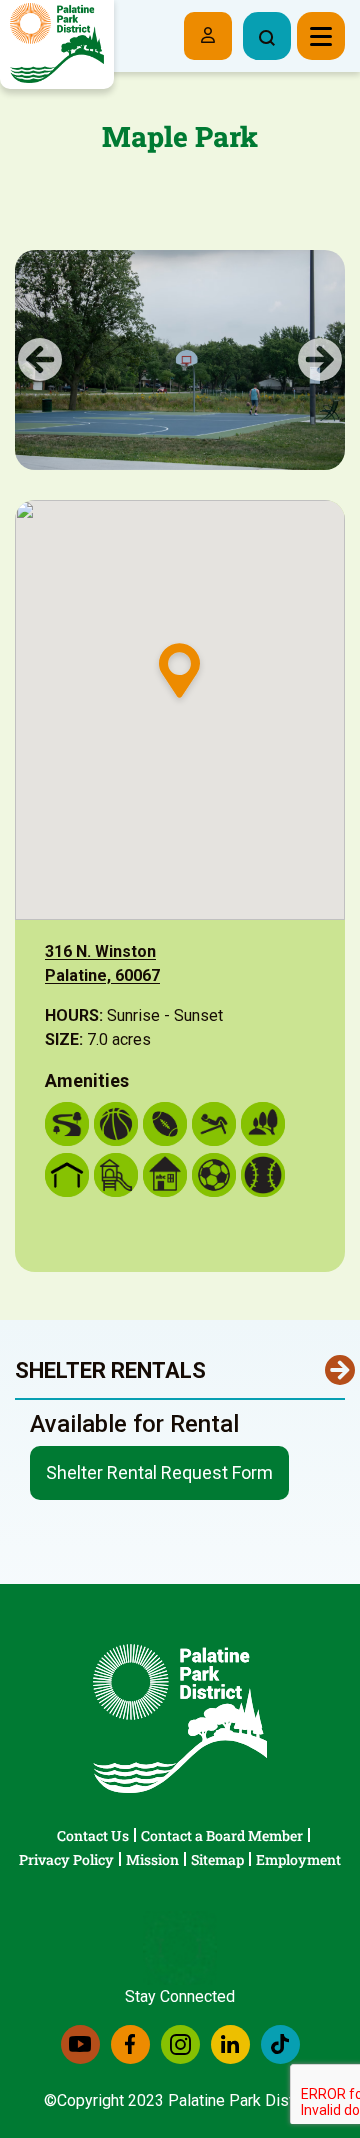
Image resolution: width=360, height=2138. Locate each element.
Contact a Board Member (222, 1835)
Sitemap (217, 1859)
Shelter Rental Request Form (159, 1472)
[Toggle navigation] (321, 36)
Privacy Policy (66, 1859)
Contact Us (93, 1835)
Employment (298, 1859)
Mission (152, 1859)
